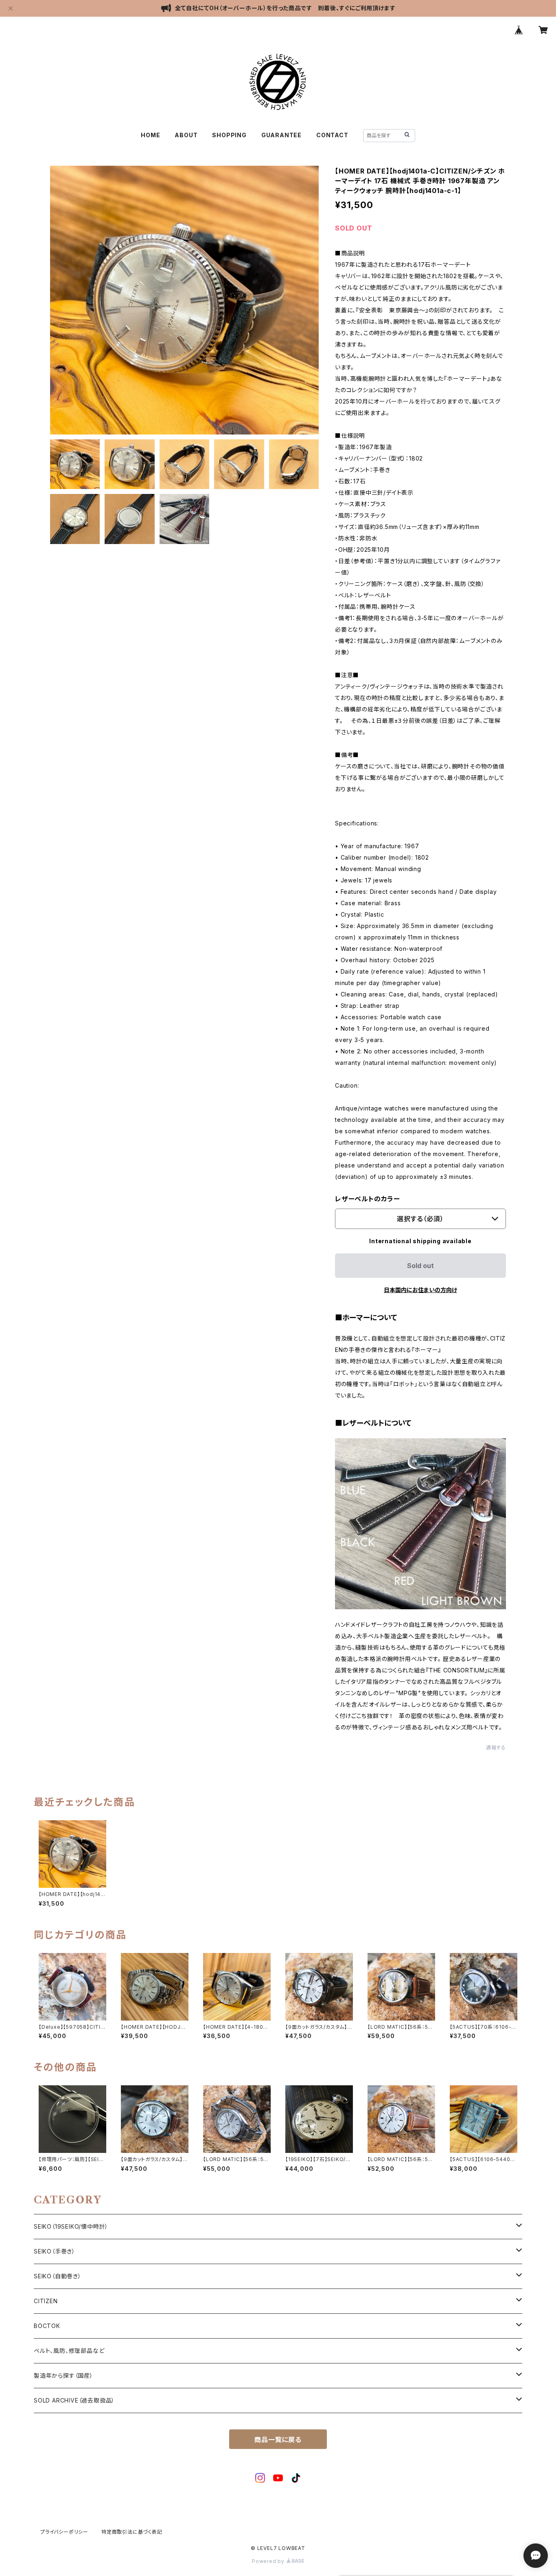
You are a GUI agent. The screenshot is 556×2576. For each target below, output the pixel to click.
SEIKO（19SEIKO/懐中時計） (71, 2226)
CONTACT (332, 135)
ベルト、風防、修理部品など (69, 2351)
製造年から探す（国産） (63, 2375)
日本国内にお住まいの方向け (420, 1290)
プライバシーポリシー (64, 2532)
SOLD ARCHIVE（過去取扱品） (74, 2400)
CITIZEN (46, 2301)
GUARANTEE (281, 135)
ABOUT (186, 135)
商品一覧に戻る (278, 2440)
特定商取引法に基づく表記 (132, 2532)
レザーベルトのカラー (368, 1199)
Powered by (269, 2561)
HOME (150, 135)
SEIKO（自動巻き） (58, 2276)
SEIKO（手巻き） (55, 2251)
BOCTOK (47, 2326)
